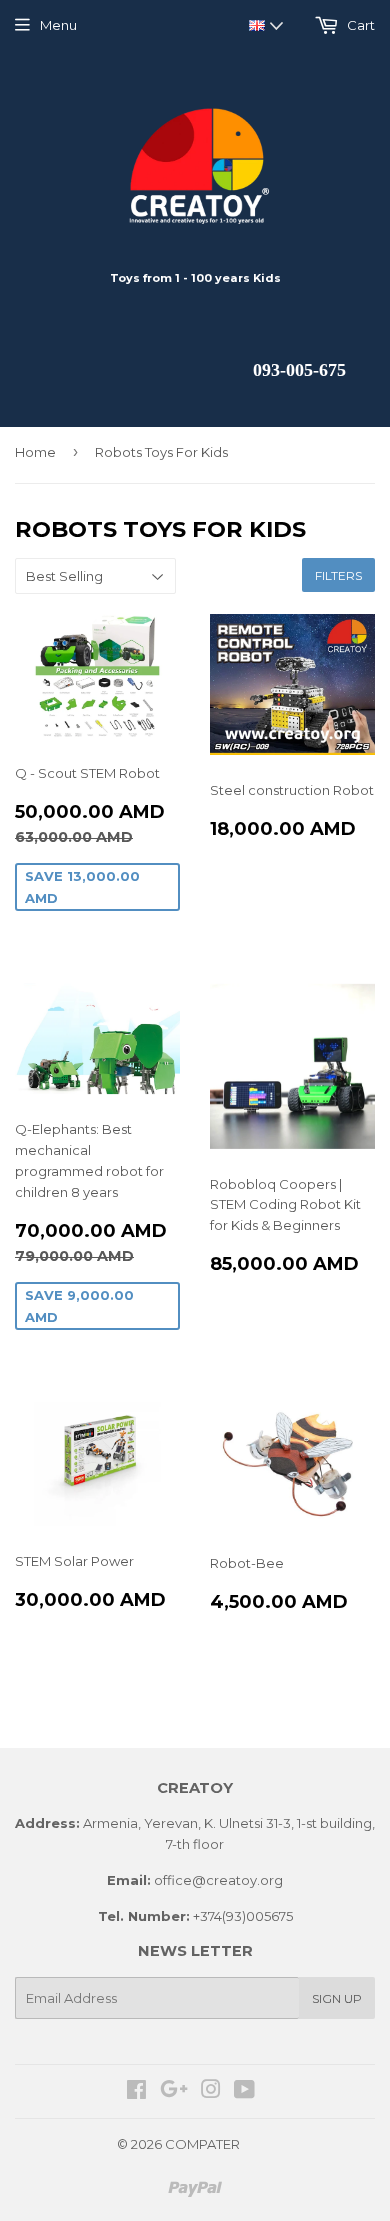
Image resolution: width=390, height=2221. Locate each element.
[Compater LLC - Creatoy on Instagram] (211, 2092)
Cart (359, 25)
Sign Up (337, 1998)
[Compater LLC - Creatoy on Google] (174, 2092)
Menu (58, 25)
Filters (338, 575)
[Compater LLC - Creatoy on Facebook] (136, 2092)
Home (35, 452)
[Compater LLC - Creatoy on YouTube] (244, 2092)
